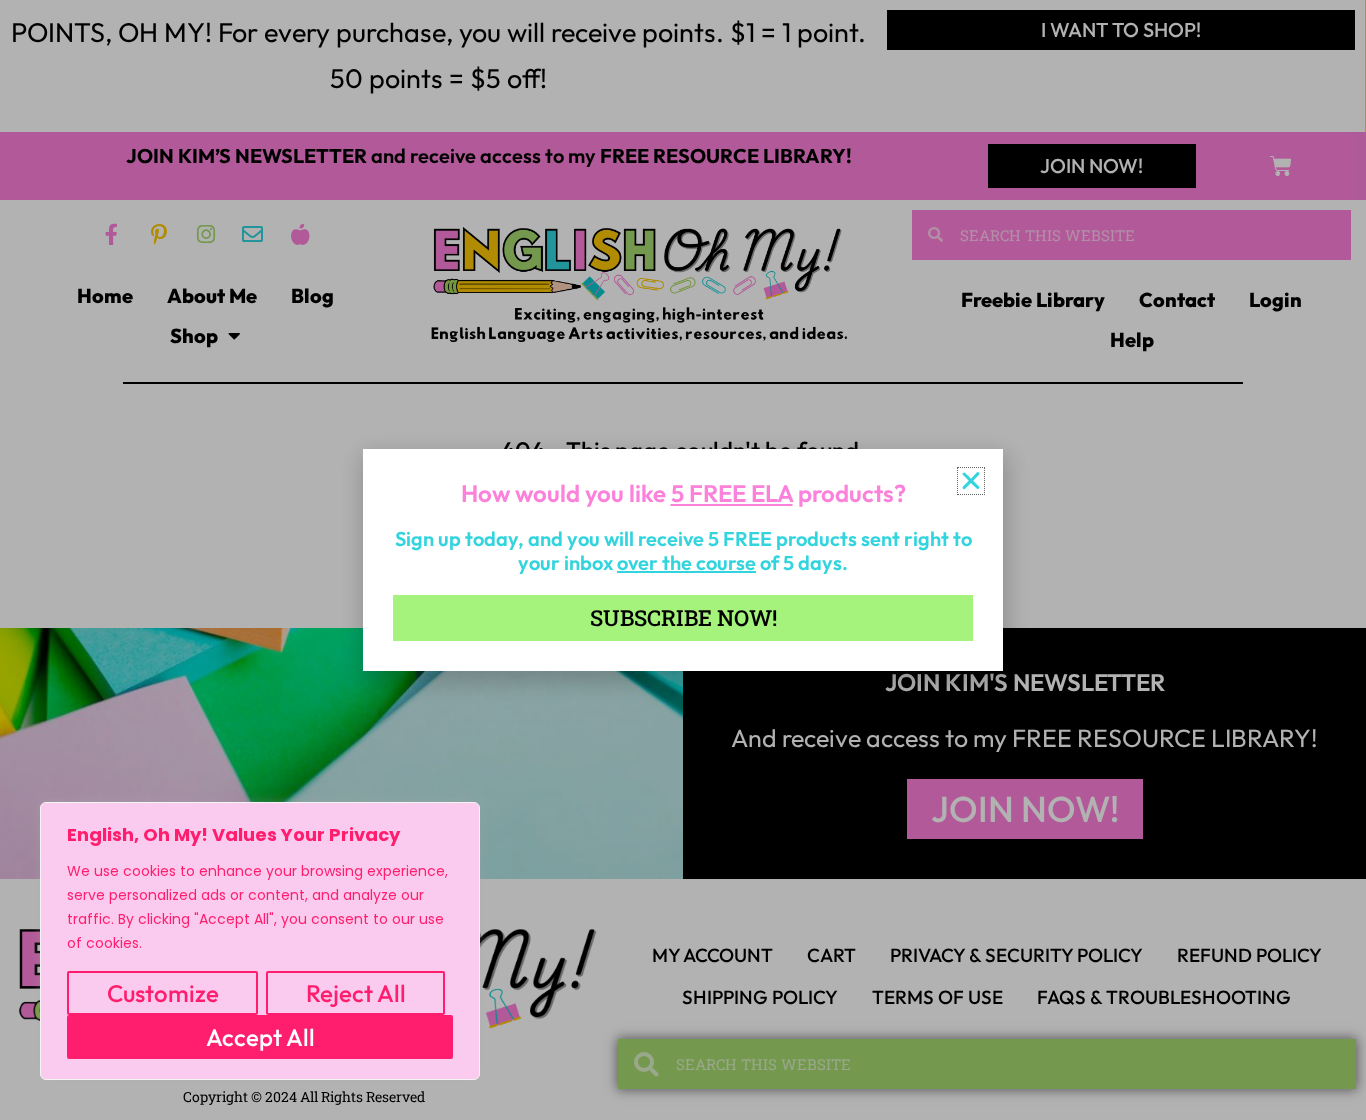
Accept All (260, 1037)
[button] (971, 481)
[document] (683, 560)
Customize (163, 993)
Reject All (356, 993)
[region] (260, 941)
